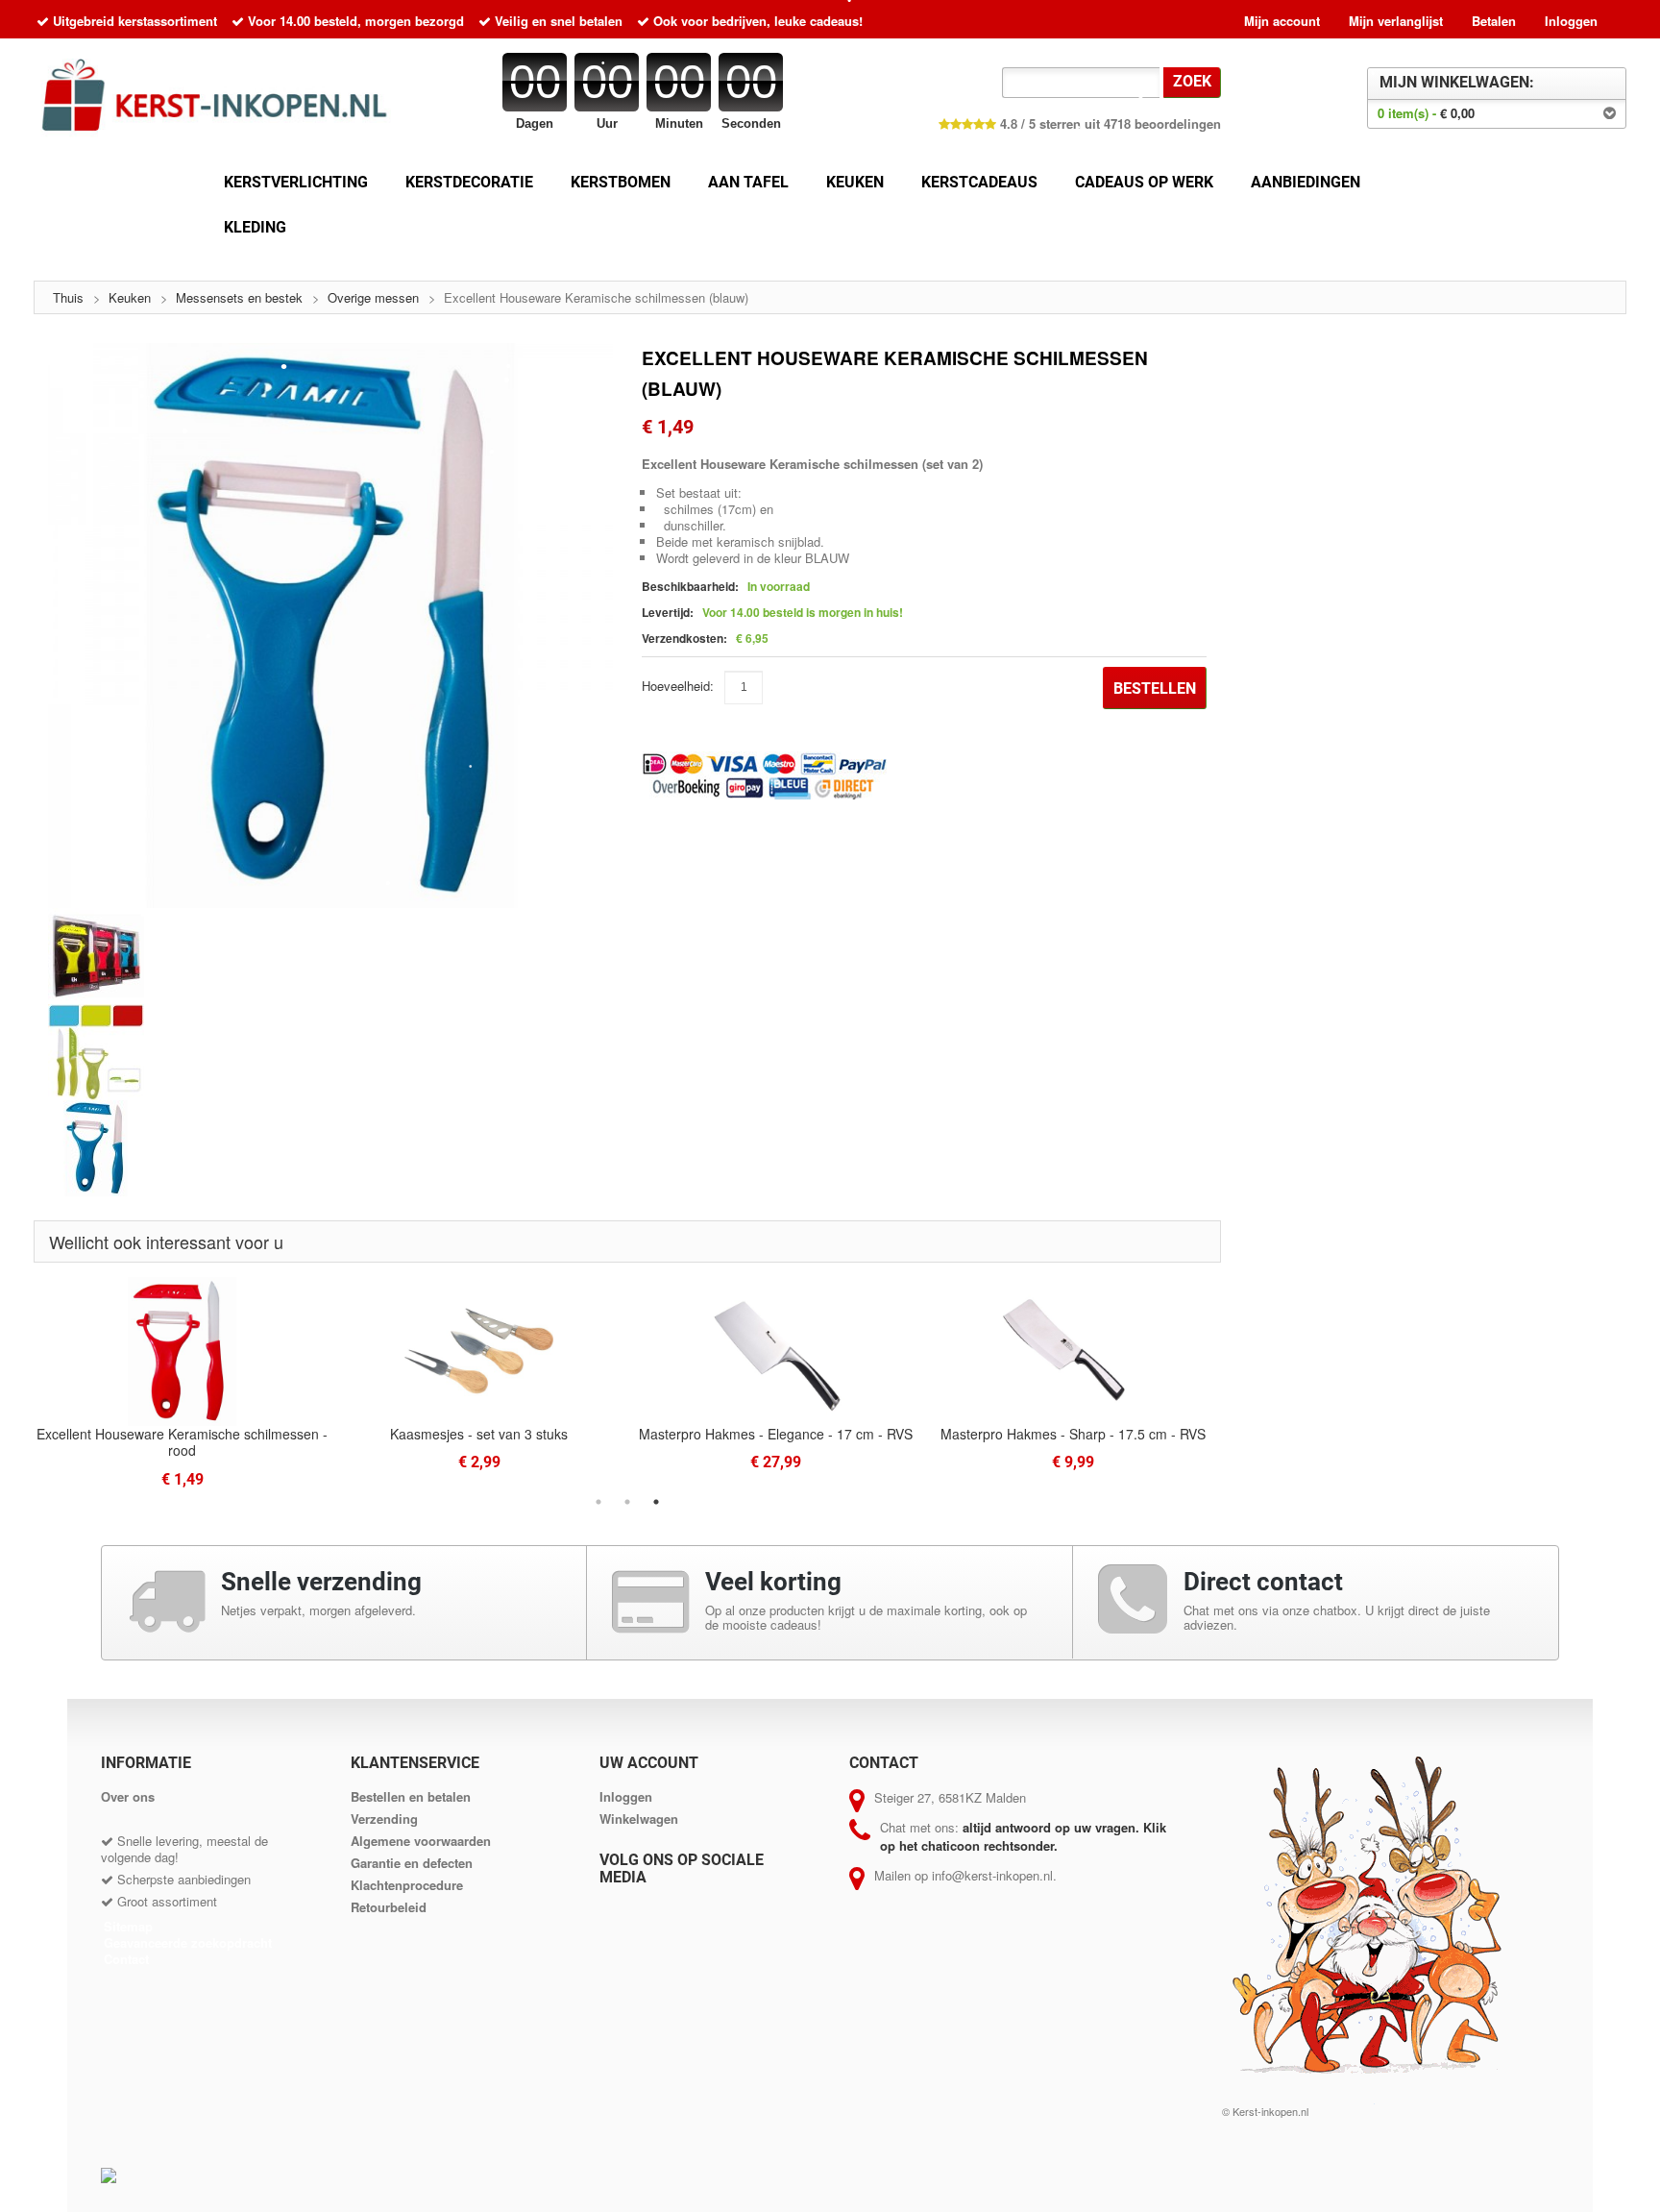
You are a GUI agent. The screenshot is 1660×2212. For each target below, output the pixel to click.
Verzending (384, 1819)
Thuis (68, 297)
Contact (126, 1959)
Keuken (130, 297)
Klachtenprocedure (407, 1885)
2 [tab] (627, 1502)
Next (1235, 1383)
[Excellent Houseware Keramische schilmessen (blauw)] (330, 626)
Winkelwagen (639, 1819)
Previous (19, 1383)
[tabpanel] (776, 1374)
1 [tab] (598, 1502)
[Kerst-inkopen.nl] (222, 100)
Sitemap (128, 1926)
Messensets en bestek (239, 297)
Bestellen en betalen (411, 1796)
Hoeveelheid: (678, 686)
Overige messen (373, 297)
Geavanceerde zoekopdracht (188, 1942)
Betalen (1494, 21)
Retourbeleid (389, 1907)
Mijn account (1282, 21)
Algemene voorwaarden (421, 1841)
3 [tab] (656, 1502)
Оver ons (128, 1796)
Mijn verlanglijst (1396, 21)
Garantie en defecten (412, 1863)
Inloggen (1571, 21)
